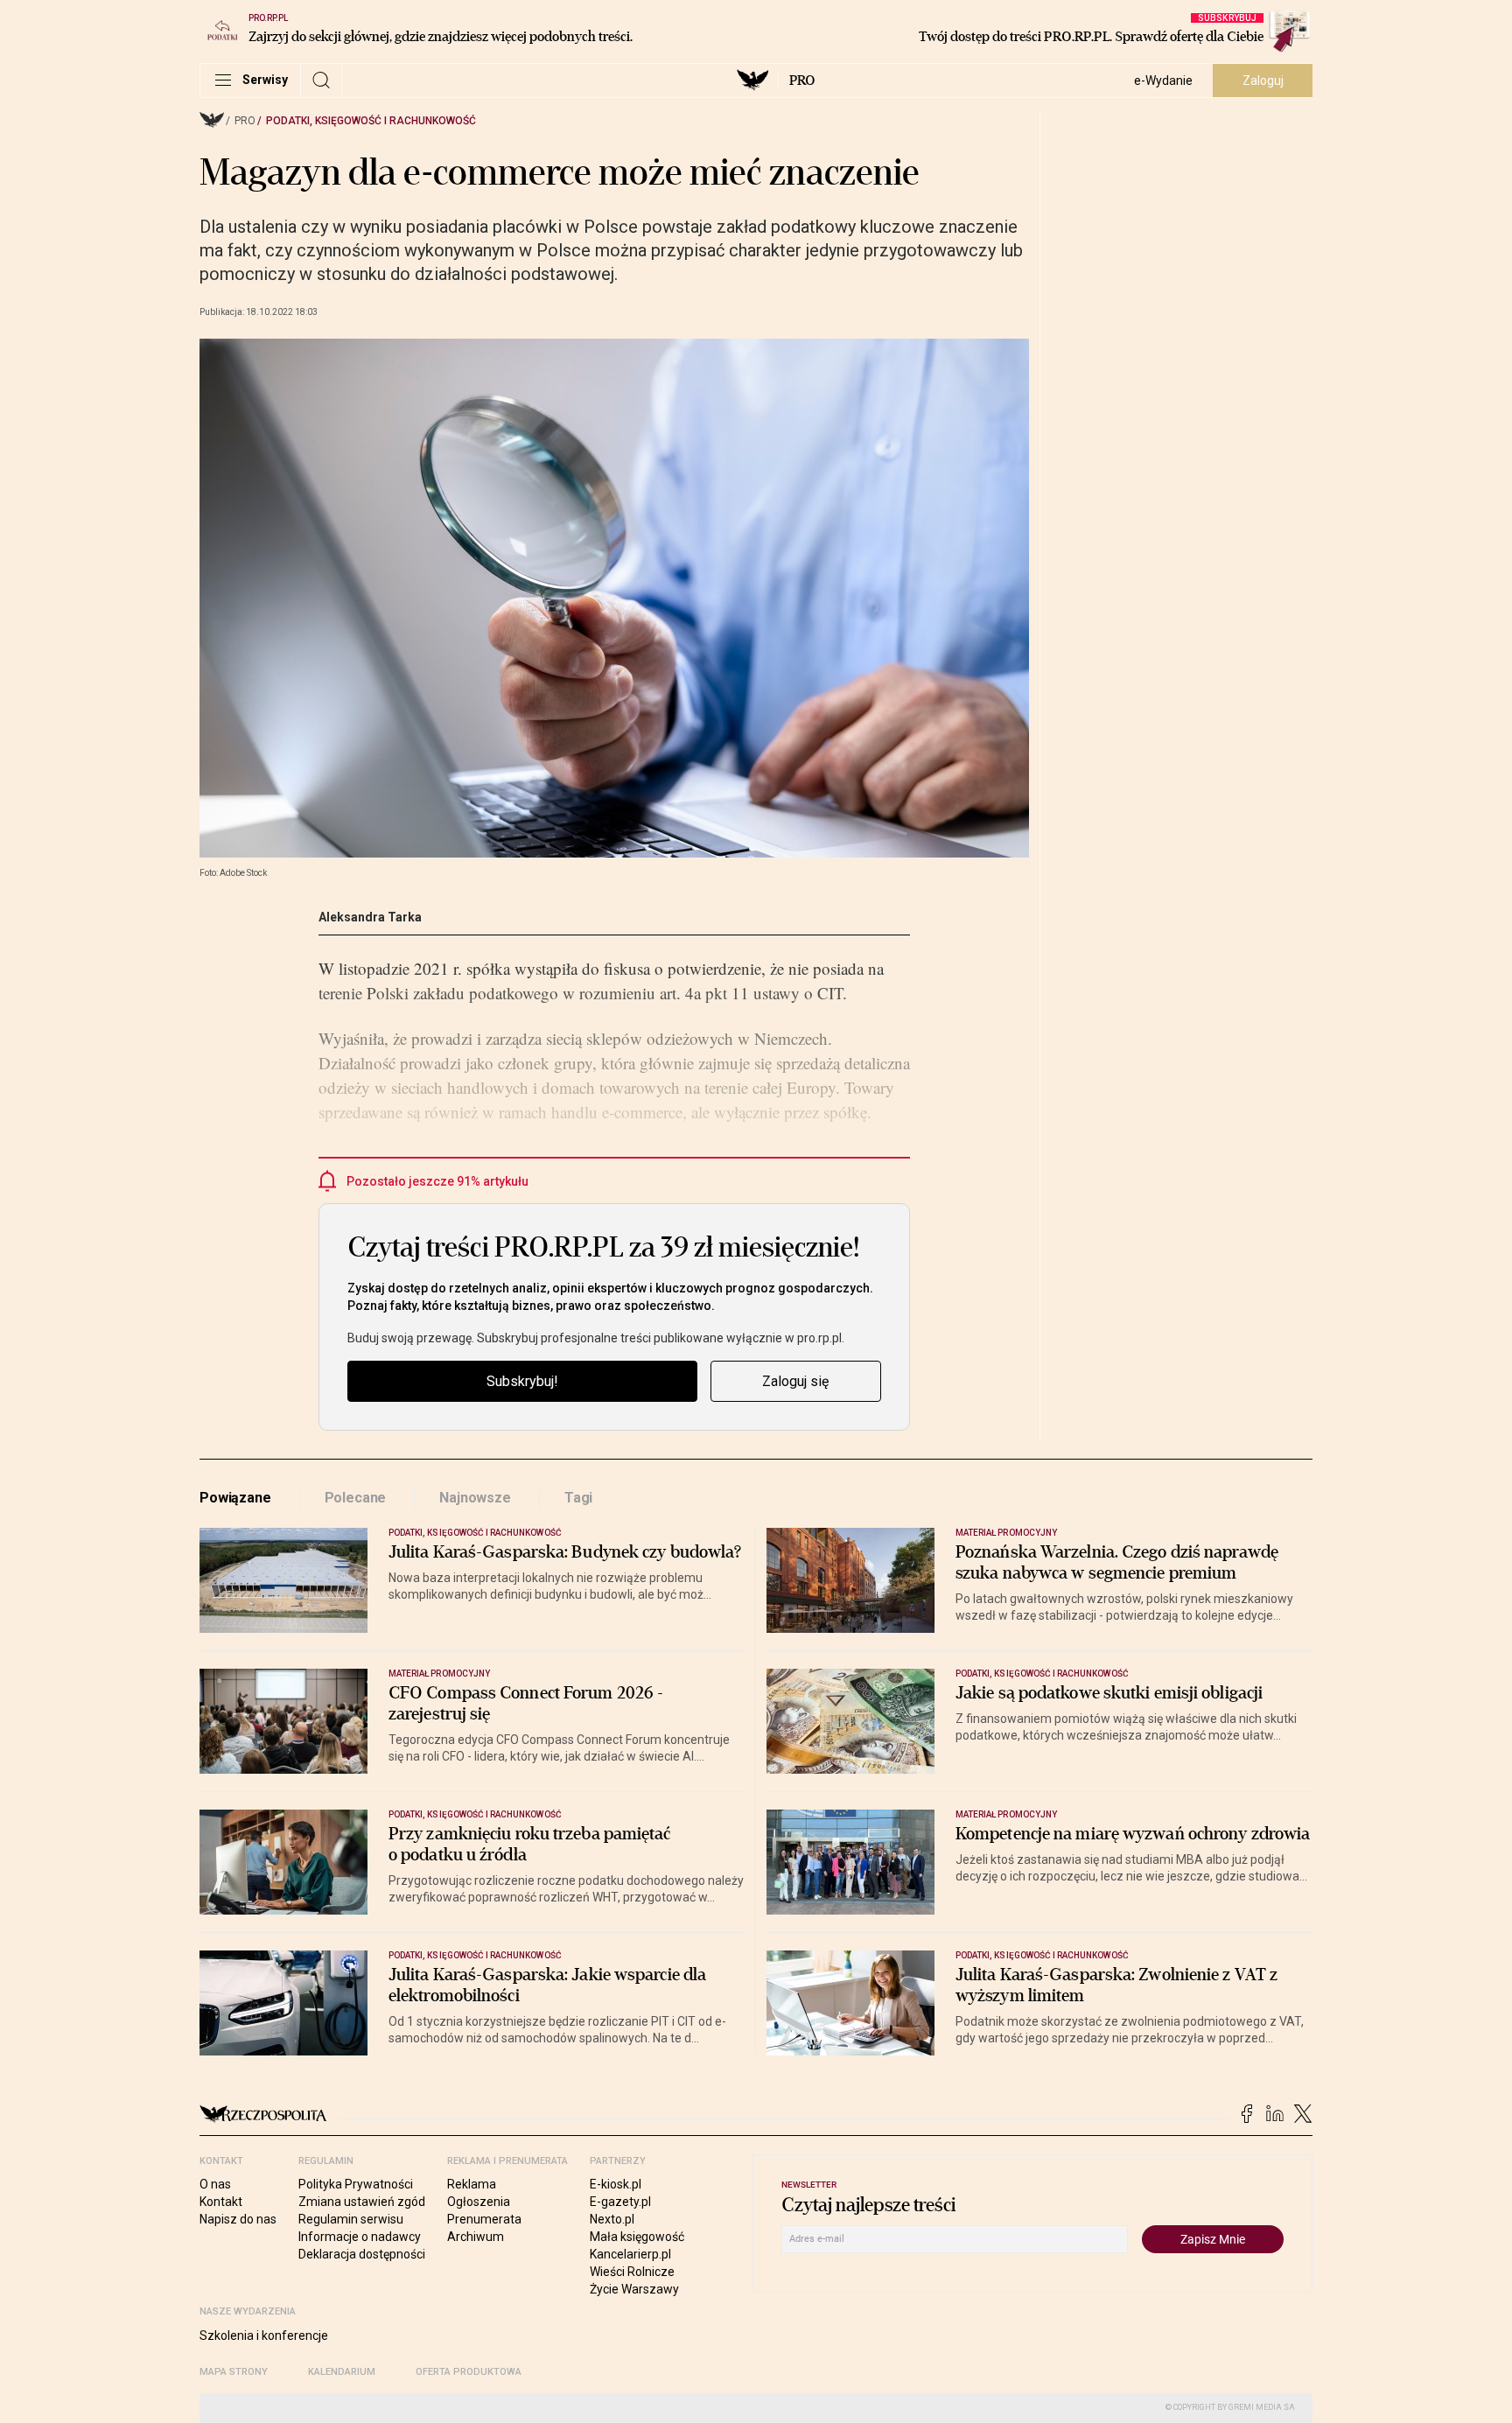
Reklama (472, 2184)
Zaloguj (1263, 81)
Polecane (356, 1498)
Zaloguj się (795, 1381)
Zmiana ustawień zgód (362, 2202)
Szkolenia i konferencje (264, 2335)
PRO (802, 81)
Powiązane (235, 1498)
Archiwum (476, 2237)
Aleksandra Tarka (370, 917)
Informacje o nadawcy (360, 2237)
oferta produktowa (469, 2372)
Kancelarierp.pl (630, 2254)
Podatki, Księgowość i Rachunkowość (371, 121)
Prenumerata (484, 2219)
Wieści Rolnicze (632, 2272)
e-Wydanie (1163, 81)
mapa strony (234, 2372)
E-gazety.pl (620, 2202)
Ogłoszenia (479, 2202)
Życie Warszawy (634, 2289)
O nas (215, 2184)
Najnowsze (475, 1498)
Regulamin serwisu (351, 2219)
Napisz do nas (238, 2219)
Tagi (578, 1498)
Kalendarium (342, 2372)
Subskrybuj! (522, 1381)
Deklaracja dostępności (362, 2254)
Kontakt (221, 2202)
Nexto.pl (612, 2219)
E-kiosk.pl (616, 2184)
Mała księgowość (637, 2237)
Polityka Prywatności (356, 2184)
